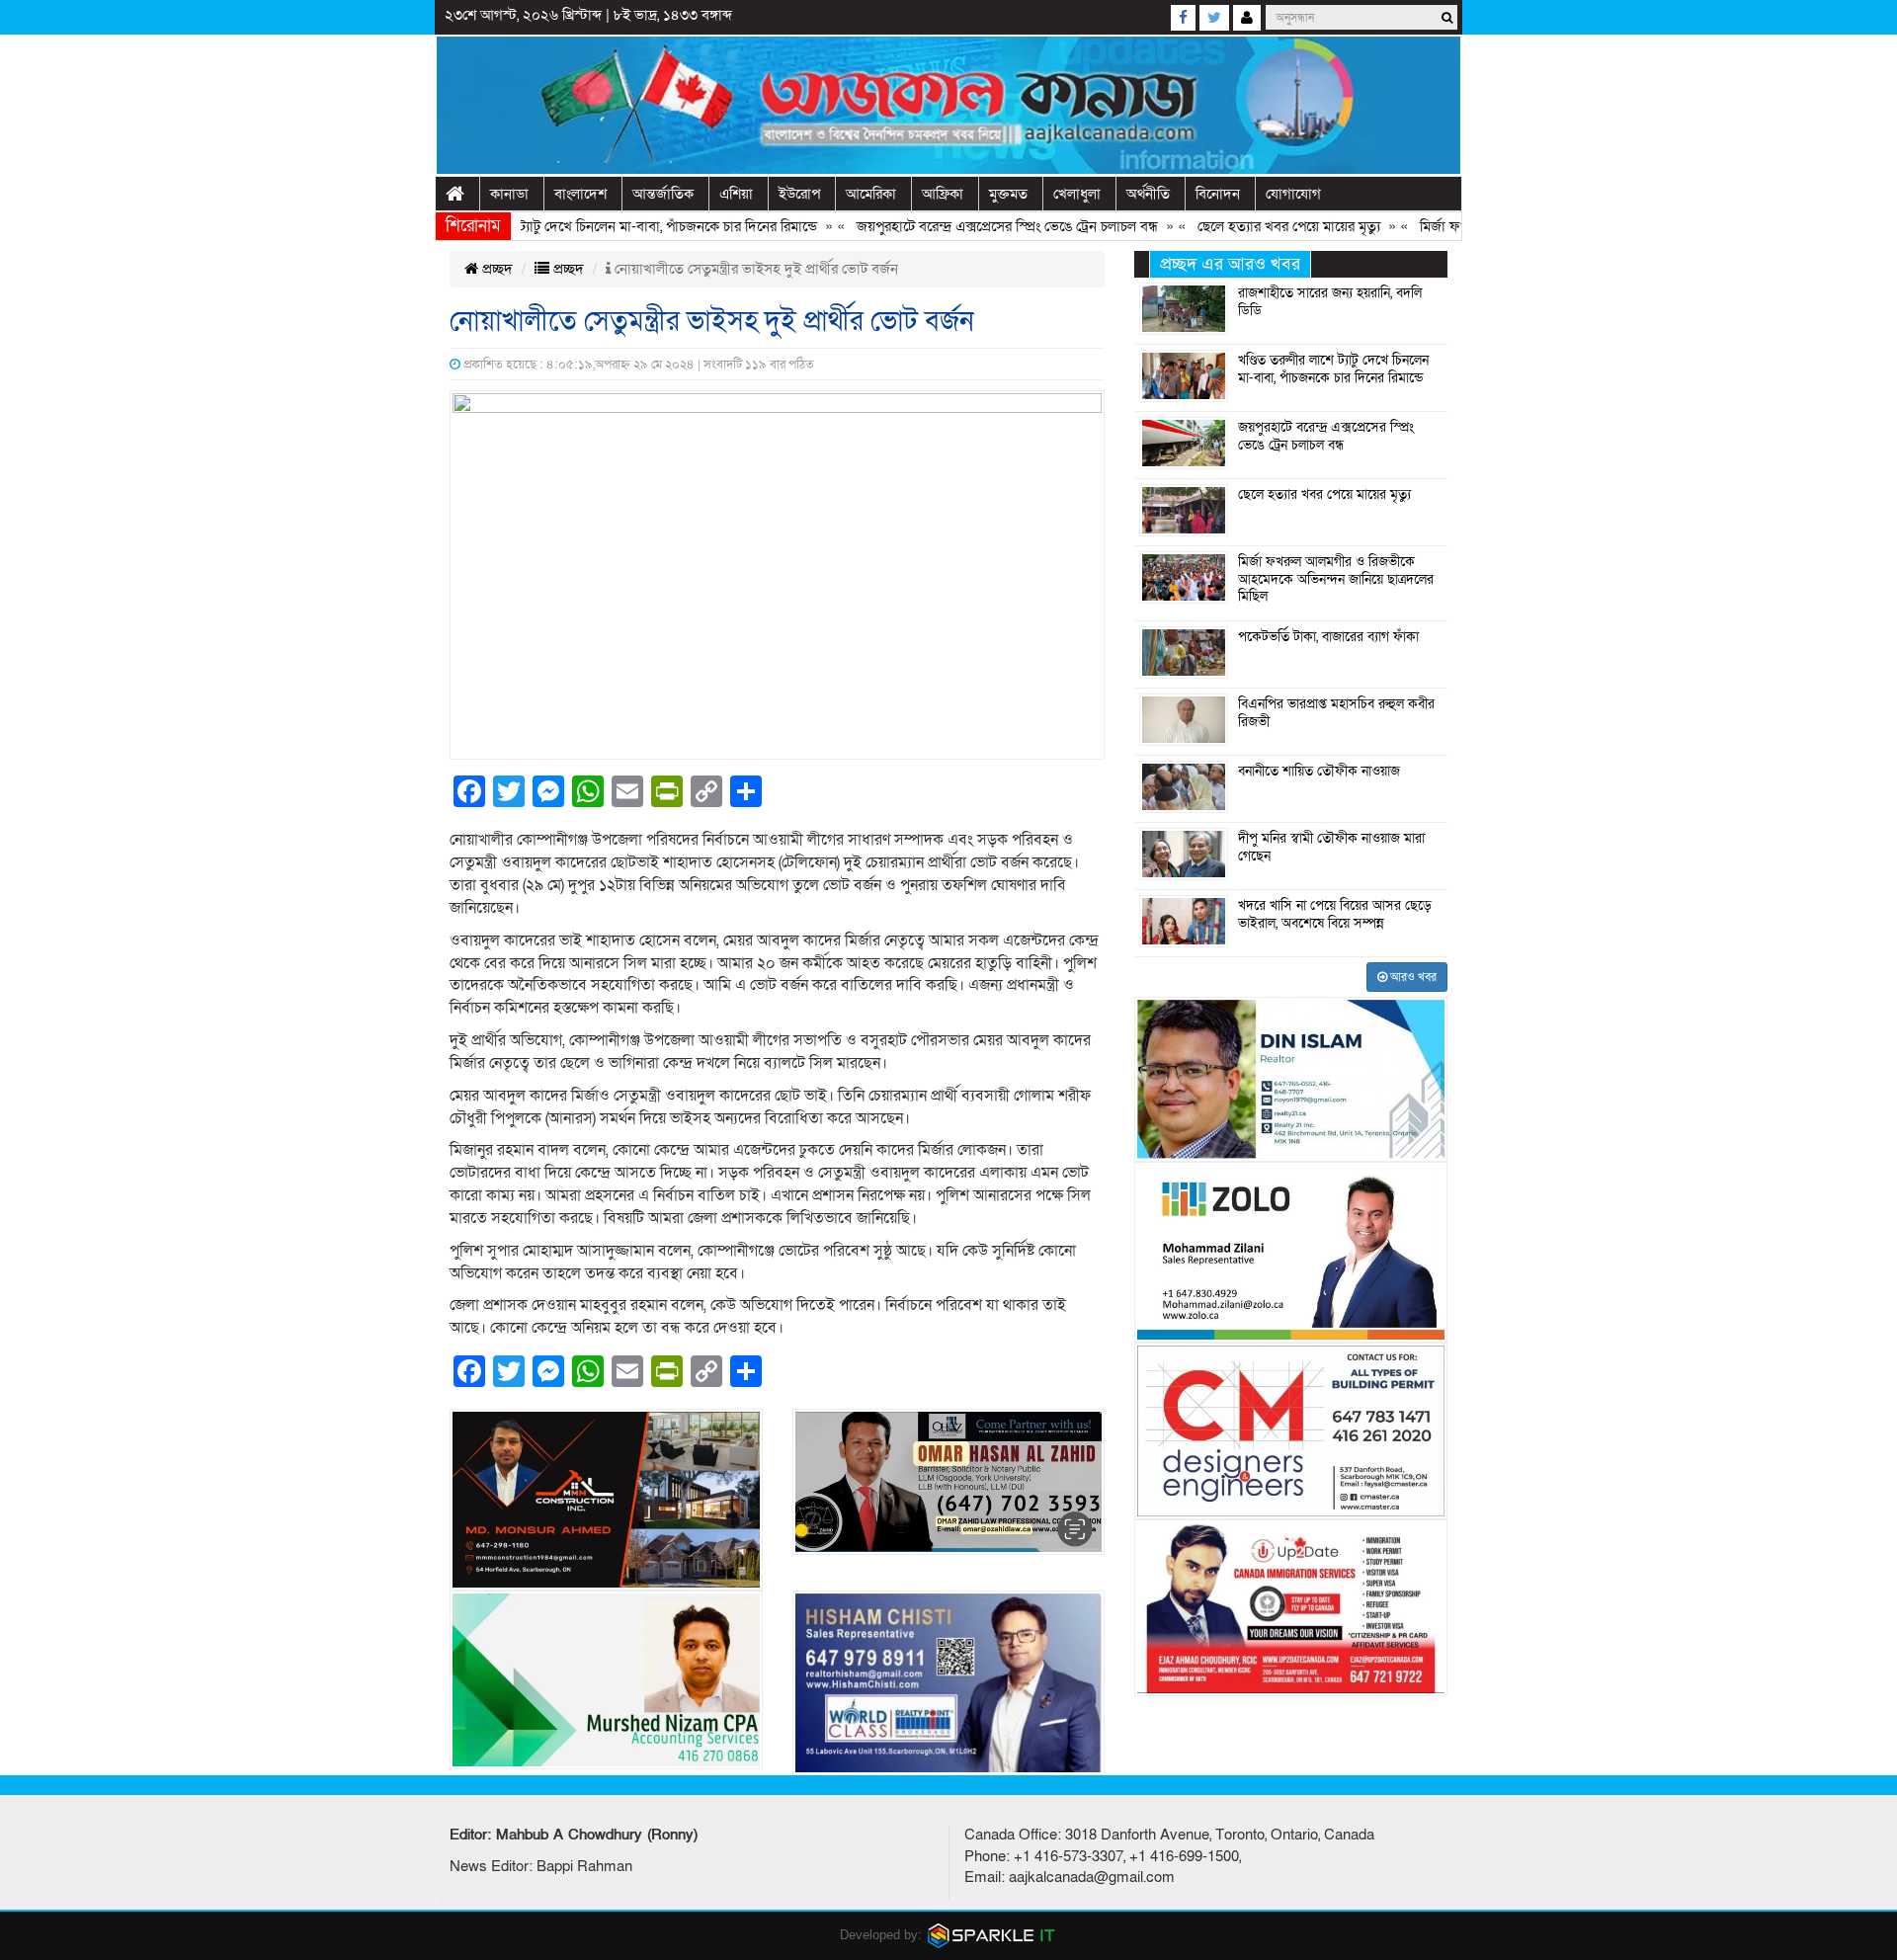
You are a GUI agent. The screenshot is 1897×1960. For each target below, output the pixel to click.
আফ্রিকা (943, 194)
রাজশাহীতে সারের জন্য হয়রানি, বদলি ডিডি (1330, 302)
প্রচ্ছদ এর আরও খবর (1230, 264)
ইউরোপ (799, 194)
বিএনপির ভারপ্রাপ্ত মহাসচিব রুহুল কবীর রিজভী (1336, 713)
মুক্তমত (1008, 194)
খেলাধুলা (1077, 194)
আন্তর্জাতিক (663, 194)
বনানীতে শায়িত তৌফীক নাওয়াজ (1319, 772)
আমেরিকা (871, 194)
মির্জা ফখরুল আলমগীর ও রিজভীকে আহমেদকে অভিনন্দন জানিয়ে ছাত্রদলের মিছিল (1336, 579)
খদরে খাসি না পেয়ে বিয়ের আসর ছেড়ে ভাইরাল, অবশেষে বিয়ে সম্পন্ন (1335, 915)
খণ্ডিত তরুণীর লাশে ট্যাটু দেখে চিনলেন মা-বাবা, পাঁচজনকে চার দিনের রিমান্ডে (568, 226)
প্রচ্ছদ (495, 269)
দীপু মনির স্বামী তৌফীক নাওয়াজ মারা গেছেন (1331, 848)
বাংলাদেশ (580, 194)
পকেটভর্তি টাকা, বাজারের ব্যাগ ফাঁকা (1328, 637)
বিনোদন (1218, 194)
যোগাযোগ (1293, 194)
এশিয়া (736, 194)
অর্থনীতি (1148, 194)
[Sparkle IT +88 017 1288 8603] (992, 1935)
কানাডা (509, 194)
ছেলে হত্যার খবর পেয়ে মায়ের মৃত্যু (1243, 226)
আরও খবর (1412, 977)
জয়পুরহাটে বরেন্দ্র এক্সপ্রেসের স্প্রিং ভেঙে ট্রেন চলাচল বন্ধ (962, 226)
